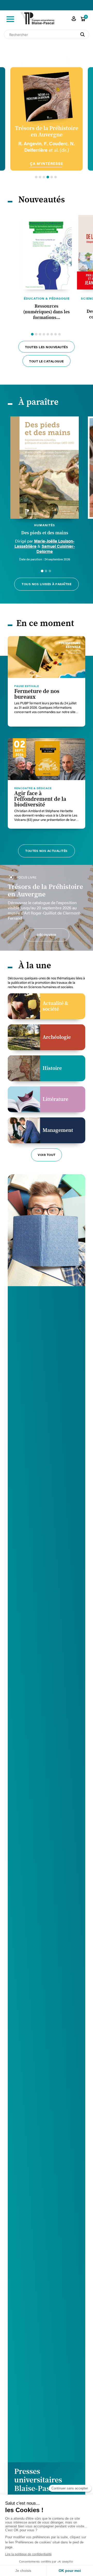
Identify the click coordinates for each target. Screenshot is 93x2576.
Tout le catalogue (47, 361)
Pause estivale (27, 686)
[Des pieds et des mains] (45, 468)
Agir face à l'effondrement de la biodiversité (40, 799)
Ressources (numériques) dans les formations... (47, 312)
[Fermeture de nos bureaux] (47, 657)
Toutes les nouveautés (47, 347)
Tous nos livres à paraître (47, 584)
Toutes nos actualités (47, 851)
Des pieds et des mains (45, 533)
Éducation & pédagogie (47, 298)
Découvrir (47, 935)
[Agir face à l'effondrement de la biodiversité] (47, 759)
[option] (47, 119)
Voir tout (47, 1155)
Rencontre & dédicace (33, 788)
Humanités (45, 525)
